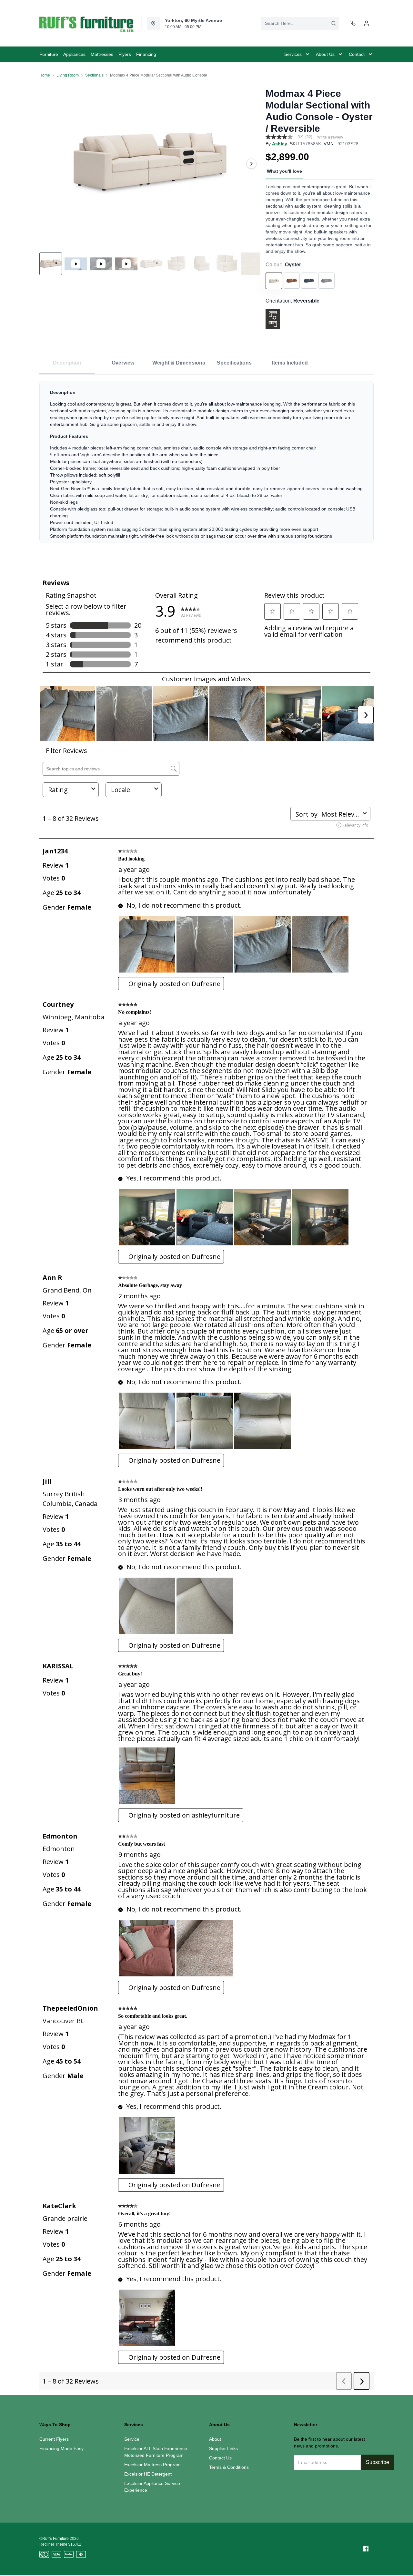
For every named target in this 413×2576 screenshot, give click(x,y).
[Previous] (48, 164)
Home (45, 75)
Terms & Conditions (229, 2467)
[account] (367, 23)
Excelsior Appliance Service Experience (152, 2487)
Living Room (68, 75)
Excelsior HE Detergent (148, 2474)
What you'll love (284, 171)
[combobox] (300, 23)
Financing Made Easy (61, 2448)
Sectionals (94, 75)
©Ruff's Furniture (54, 2539)
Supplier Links (223, 2448)
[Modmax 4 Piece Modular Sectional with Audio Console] (150, 164)
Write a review (330, 137)
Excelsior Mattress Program (152, 2465)
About (215, 2439)
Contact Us (220, 2458)
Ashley (280, 144)
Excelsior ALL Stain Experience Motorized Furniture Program (156, 2452)
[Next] (251, 164)
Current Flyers (54, 2439)
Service (132, 2439)
